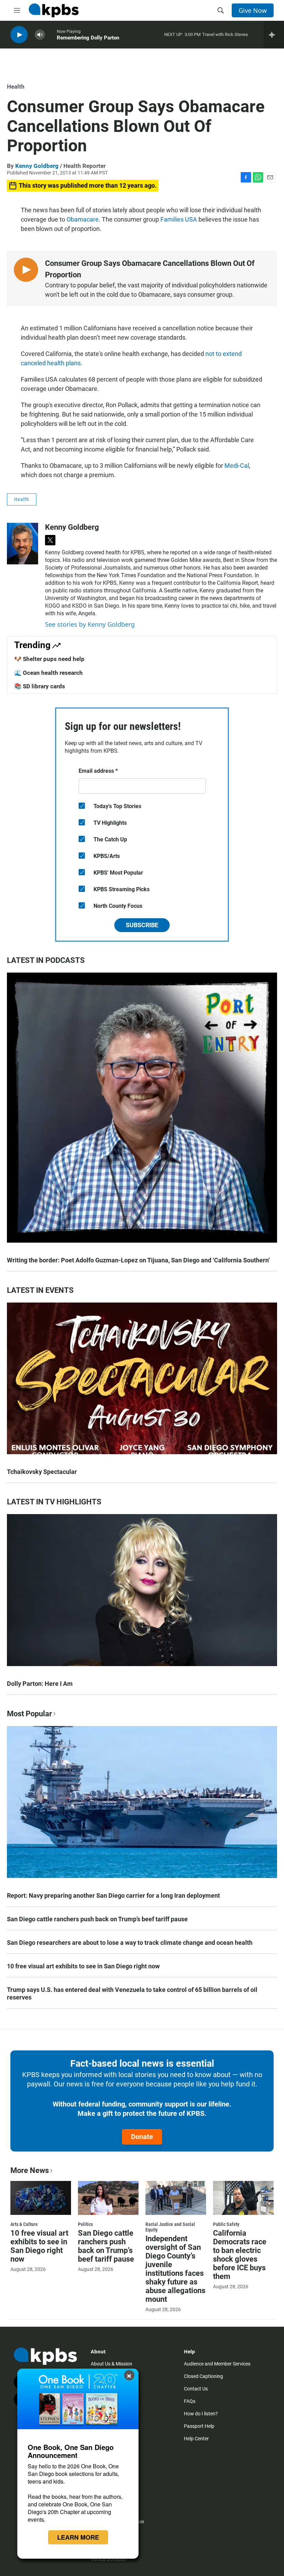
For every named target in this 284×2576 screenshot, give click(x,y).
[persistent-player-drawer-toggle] (274, 35)
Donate (142, 2137)
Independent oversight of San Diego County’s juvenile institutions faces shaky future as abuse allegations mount (175, 2269)
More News (30, 2170)
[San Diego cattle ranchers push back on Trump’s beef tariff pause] (108, 2198)
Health (16, 87)
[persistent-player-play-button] (19, 35)
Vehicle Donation (109, 2559)
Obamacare (83, 219)
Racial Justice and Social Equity (170, 2227)
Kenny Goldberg (37, 166)
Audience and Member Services (217, 2364)
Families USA (179, 219)
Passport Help (199, 2426)
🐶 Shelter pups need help (49, 659)
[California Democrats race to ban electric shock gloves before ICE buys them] (243, 2198)
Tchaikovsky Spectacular (42, 1472)
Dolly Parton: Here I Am (40, 1684)
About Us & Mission (112, 2364)
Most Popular (29, 1714)
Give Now (253, 10)
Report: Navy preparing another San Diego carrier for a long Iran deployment (113, 1895)
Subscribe (142, 925)
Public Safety (226, 2224)
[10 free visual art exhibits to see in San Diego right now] (41, 2198)
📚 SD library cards (40, 686)
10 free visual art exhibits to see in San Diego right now (83, 1966)
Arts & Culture (24, 2224)
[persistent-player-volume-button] (40, 35)
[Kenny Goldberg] (23, 544)
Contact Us (196, 2389)
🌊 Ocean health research (48, 673)
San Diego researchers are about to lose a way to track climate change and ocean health (130, 1943)
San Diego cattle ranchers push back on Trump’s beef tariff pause (97, 1919)
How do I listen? (201, 2414)
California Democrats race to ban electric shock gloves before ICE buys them (240, 2255)
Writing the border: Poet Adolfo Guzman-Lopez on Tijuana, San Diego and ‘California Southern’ (138, 1260)
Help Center (196, 2439)
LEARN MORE (78, 2537)
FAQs (190, 2401)
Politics (85, 2224)
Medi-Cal (237, 466)
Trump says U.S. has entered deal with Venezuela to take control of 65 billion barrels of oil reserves (132, 1993)
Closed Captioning (203, 2376)
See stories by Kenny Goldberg (90, 624)
